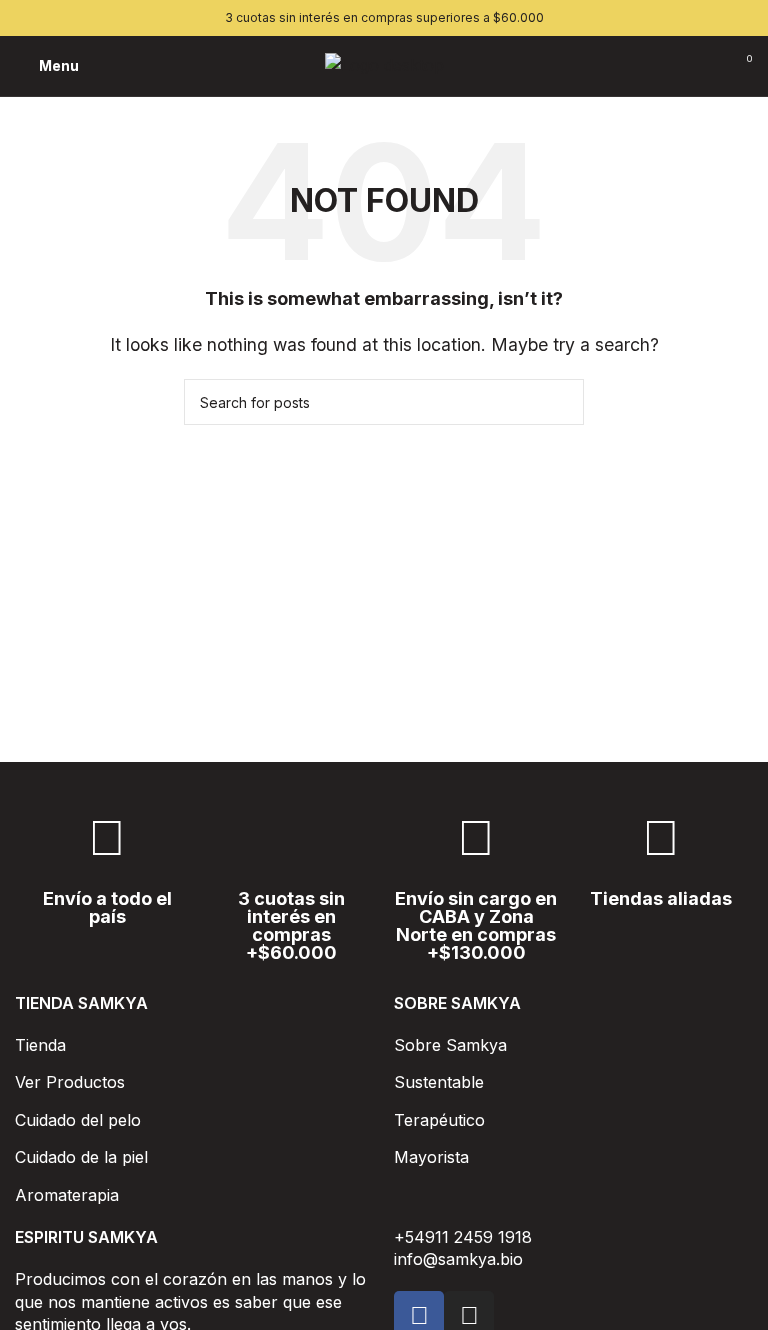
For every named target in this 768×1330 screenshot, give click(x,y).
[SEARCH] (561, 402)
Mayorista (431, 1157)
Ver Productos (70, 1082)
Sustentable (439, 1082)
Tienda (40, 1045)
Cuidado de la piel (81, 1157)
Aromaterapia (67, 1195)
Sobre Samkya (450, 1045)
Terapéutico (439, 1120)
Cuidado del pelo (78, 1120)
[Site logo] (384, 64)
